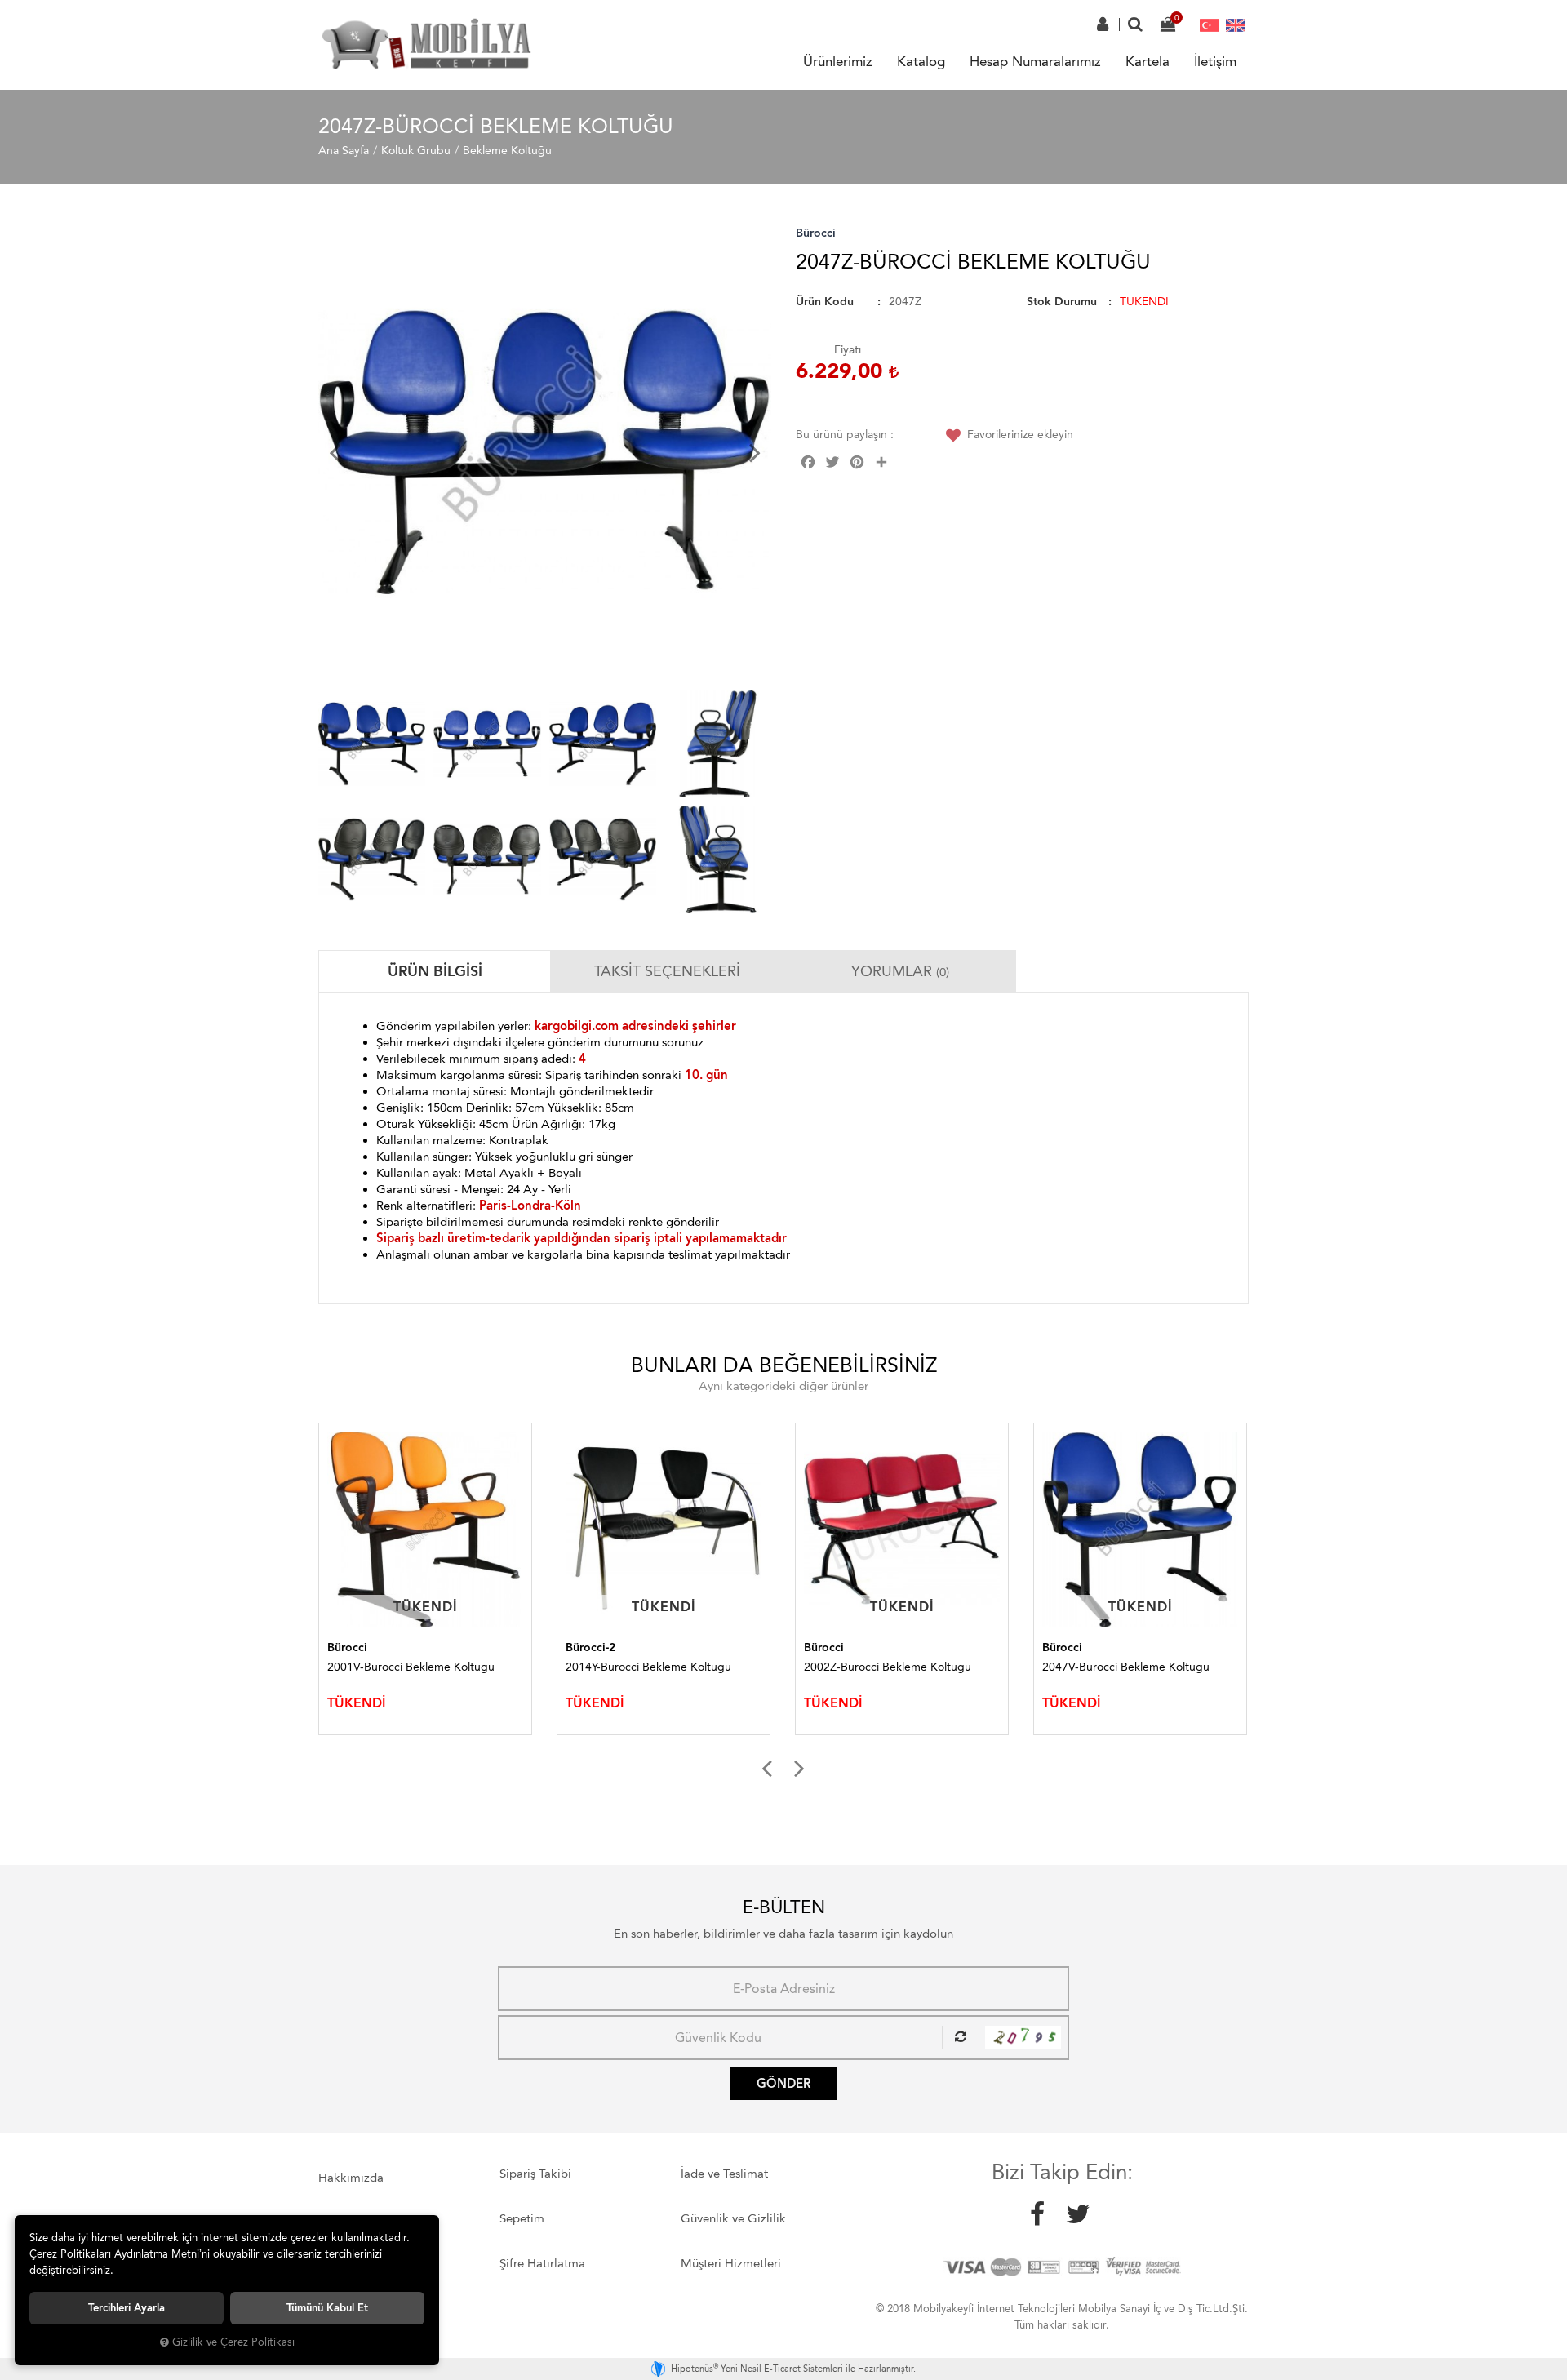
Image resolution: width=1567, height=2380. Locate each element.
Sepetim (522, 2218)
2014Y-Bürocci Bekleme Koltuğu (410, 1667)
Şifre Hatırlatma (542, 2263)
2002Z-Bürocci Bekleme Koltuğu (649, 1667)
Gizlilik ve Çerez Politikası (233, 2342)
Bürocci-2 (352, 1647)
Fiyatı (848, 350)
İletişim (1215, 61)
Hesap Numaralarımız (1035, 61)
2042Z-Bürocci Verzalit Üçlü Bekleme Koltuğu (1137, 1674)
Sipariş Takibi (535, 2174)
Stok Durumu (1062, 302)
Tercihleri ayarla (127, 2308)
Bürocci (816, 233)
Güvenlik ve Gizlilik (733, 2218)
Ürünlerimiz (838, 61)
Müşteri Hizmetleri (731, 2263)
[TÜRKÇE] (1210, 24)
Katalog (921, 61)
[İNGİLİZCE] (1236, 24)
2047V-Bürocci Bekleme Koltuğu (888, 1667)
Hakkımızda (351, 2178)
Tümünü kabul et (327, 2308)
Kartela (1148, 61)
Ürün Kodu (825, 302)
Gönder (783, 2084)
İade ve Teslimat (724, 2174)
